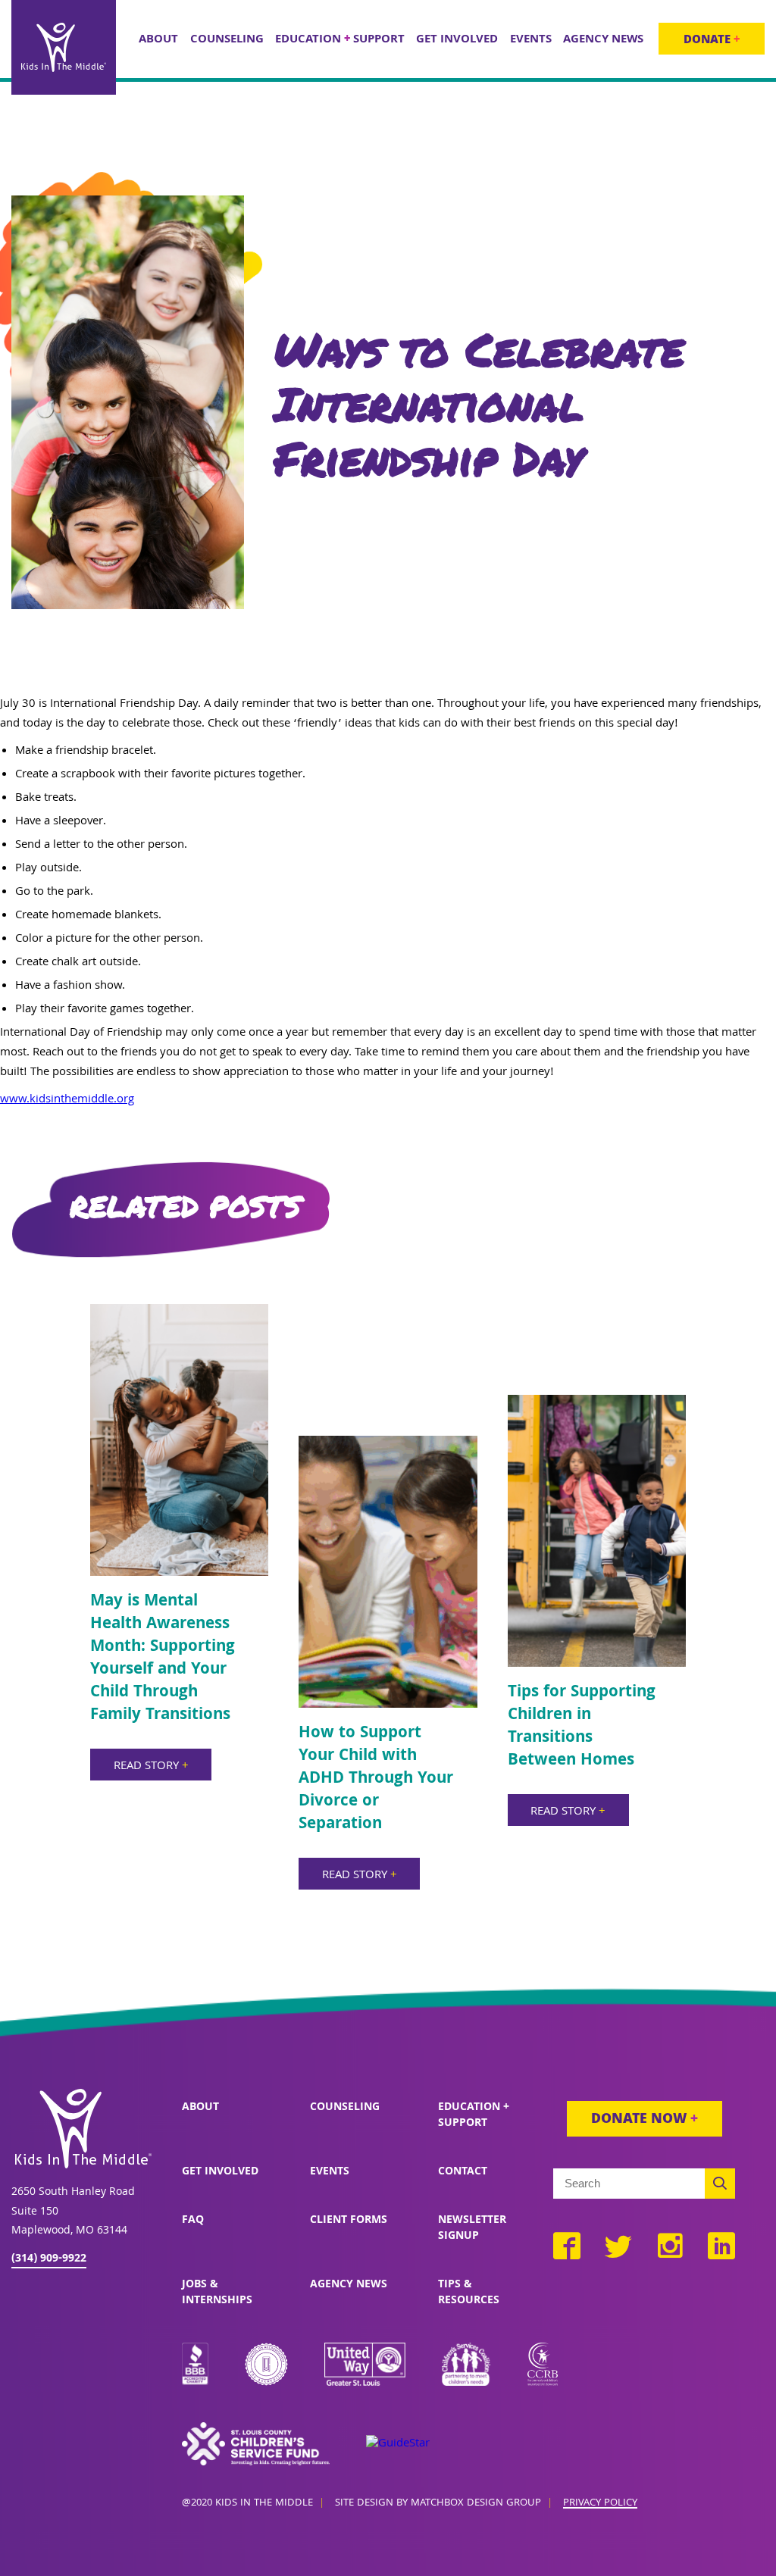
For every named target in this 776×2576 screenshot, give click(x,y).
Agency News (349, 2285)
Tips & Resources (469, 2293)
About (200, 2108)
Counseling (345, 2108)
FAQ (193, 2221)
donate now (645, 2120)
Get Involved (220, 2172)
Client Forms (349, 2221)
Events (330, 2172)
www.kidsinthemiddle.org (67, 1100)
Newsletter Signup (472, 2229)
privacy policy (600, 2504)
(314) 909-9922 (49, 2259)
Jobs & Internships (217, 2293)
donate (712, 41)
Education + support (474, 2116)
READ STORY (151, 1767)
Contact (463, 2172)
